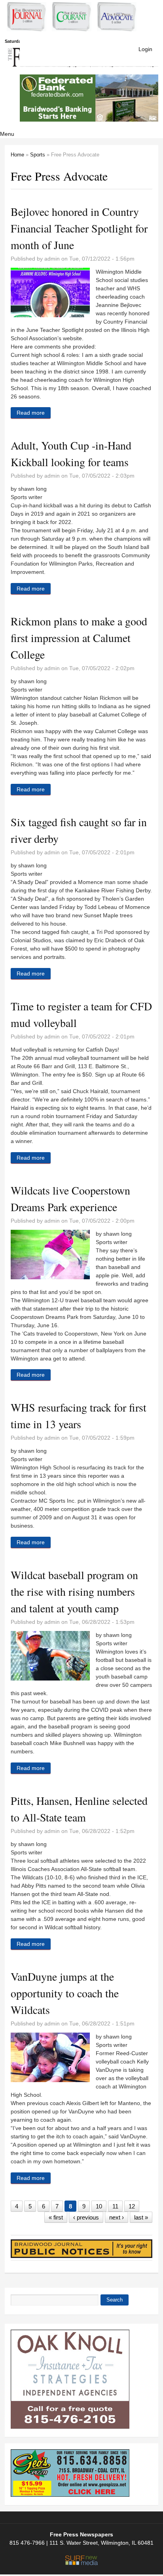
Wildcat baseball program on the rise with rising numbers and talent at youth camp (74, 1591)
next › (117, 2217)
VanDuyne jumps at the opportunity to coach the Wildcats (65, 1993)
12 (132, 2206)
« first (56, 2217)
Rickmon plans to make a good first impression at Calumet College (79, 638)
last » (141, 2217)
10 (99, 2206)
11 (115, 2206)
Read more (34, 414)
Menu (7, 134)
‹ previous (86, 2217)
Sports (38, 155)
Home (17, 155)
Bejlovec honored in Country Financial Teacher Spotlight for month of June (79, 228)
